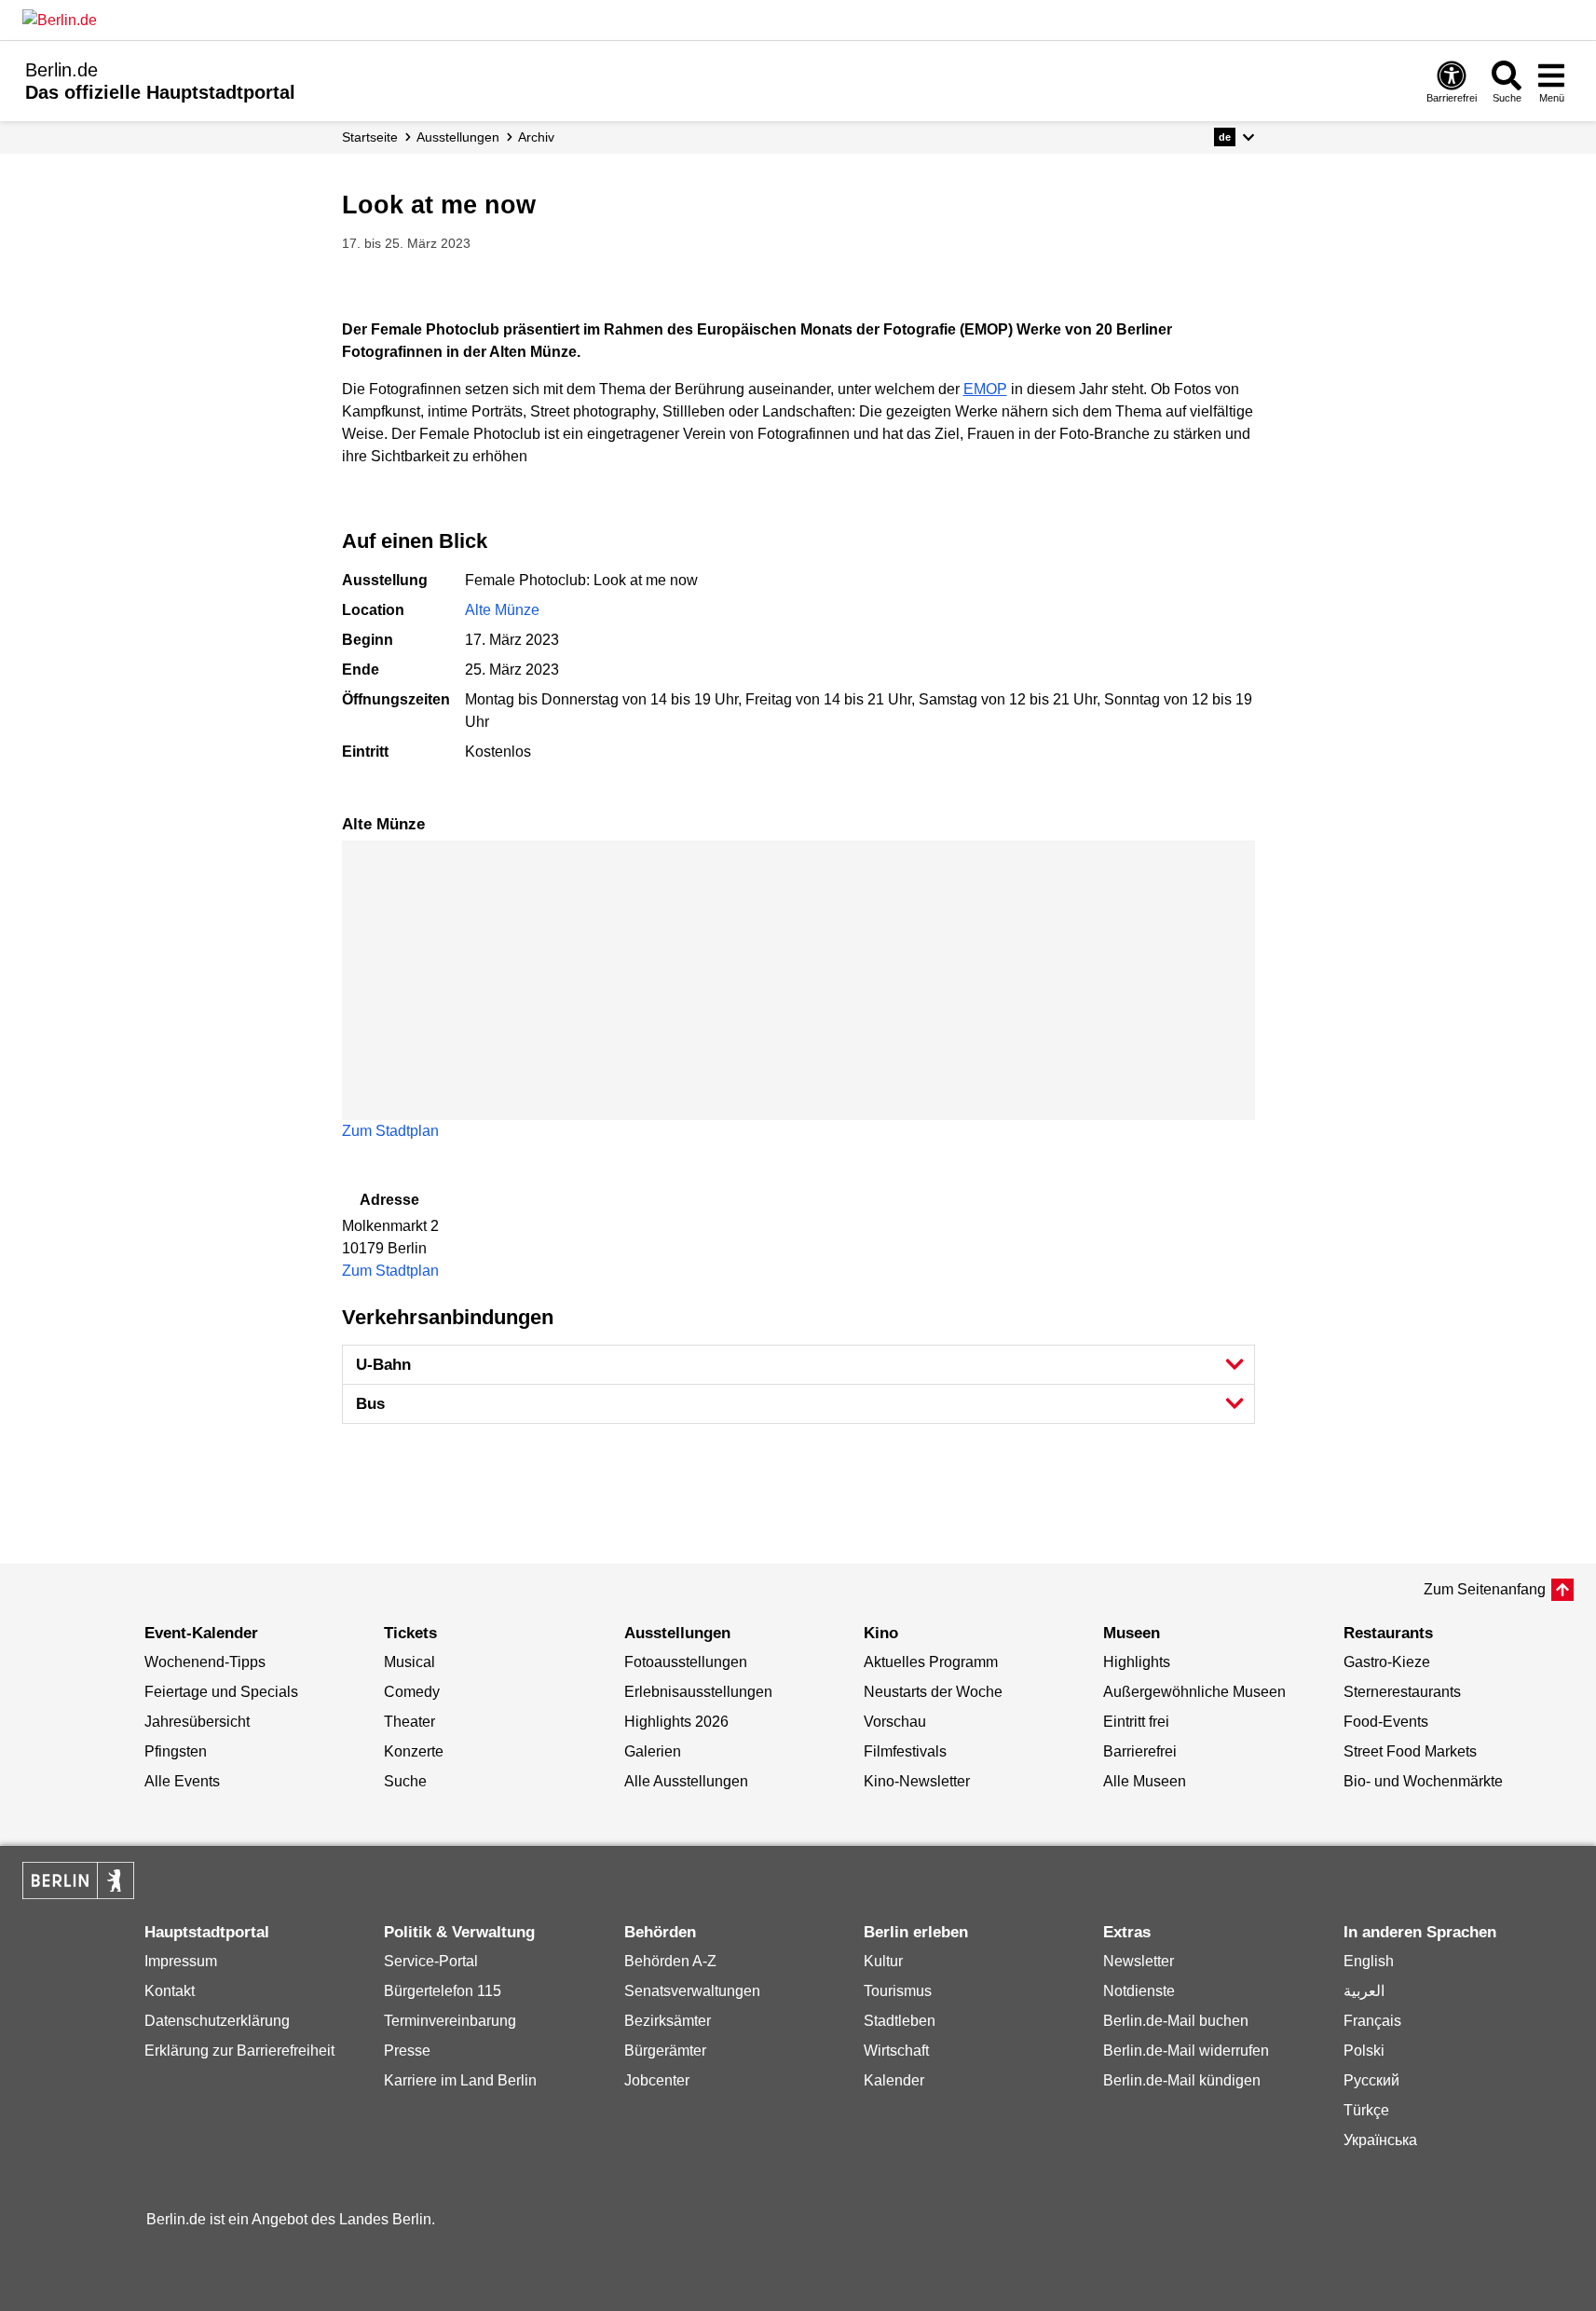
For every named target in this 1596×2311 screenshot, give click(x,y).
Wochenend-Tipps (205, 1662)
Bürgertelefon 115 (443, 1991)
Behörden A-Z (670, 1961)
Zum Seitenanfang (1485, 1589)
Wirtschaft (896, 2051)
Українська (1380, 2140)
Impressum (181, 1961)
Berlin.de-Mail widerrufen (1186, 2051)
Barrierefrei (1140, 1751)
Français (1372, 2021)
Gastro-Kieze (1387, 1662)
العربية (1364, 1991)
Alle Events (182, 1781)
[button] (1234, 137)
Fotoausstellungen (686, 1662)
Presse (407, 2051)
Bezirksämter (668, 2021)
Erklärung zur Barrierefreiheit (239, 2051)
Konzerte (414, 1751)
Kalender (894, 2080)
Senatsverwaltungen (692, 1991)
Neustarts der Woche (933, 1692)
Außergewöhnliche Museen (1194, 1692)
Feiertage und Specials (221, 1692)
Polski (1364, 2051)
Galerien (653, 1751)
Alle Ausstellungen (686, 1781)
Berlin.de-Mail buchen (1176, 2021)
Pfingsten (176, 1751)
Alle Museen (1145, 1781)
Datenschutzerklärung (217, 2021)
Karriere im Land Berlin (460, 2080)
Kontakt (170, 1991)
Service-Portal (431, 1961)
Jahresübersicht (197, 1722)
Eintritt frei (1136, 1722)
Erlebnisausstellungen (698, 1692)
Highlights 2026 (676, 1722)
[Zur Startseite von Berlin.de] (78, 1894)
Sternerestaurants (1402, 1692)
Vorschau (895, 1722)
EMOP (985, 389)
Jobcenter (657, 2080)
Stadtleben (900, 2021)
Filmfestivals (905, 1751)
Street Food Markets (1410, 1751)
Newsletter (1139, 1961)
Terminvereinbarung (450, 2021)
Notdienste (1139, 1991)
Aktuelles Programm (931, 1662)
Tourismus (898, 1991)
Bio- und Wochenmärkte (1423, 1781)
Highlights (1137, 1662)
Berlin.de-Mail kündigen (1182, 2080)
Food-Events (1386, 1722)
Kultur (883, 1961)
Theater (409, 1722)
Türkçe (1366, 2110)
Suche (405, 1781)
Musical (409, 1662)
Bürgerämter (665, 2051)
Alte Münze (502, 610)
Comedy (412, 1692)
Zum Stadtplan (390, 1131)
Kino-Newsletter (917, 1781)
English (1369, 1961)
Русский (1371, 2080)
